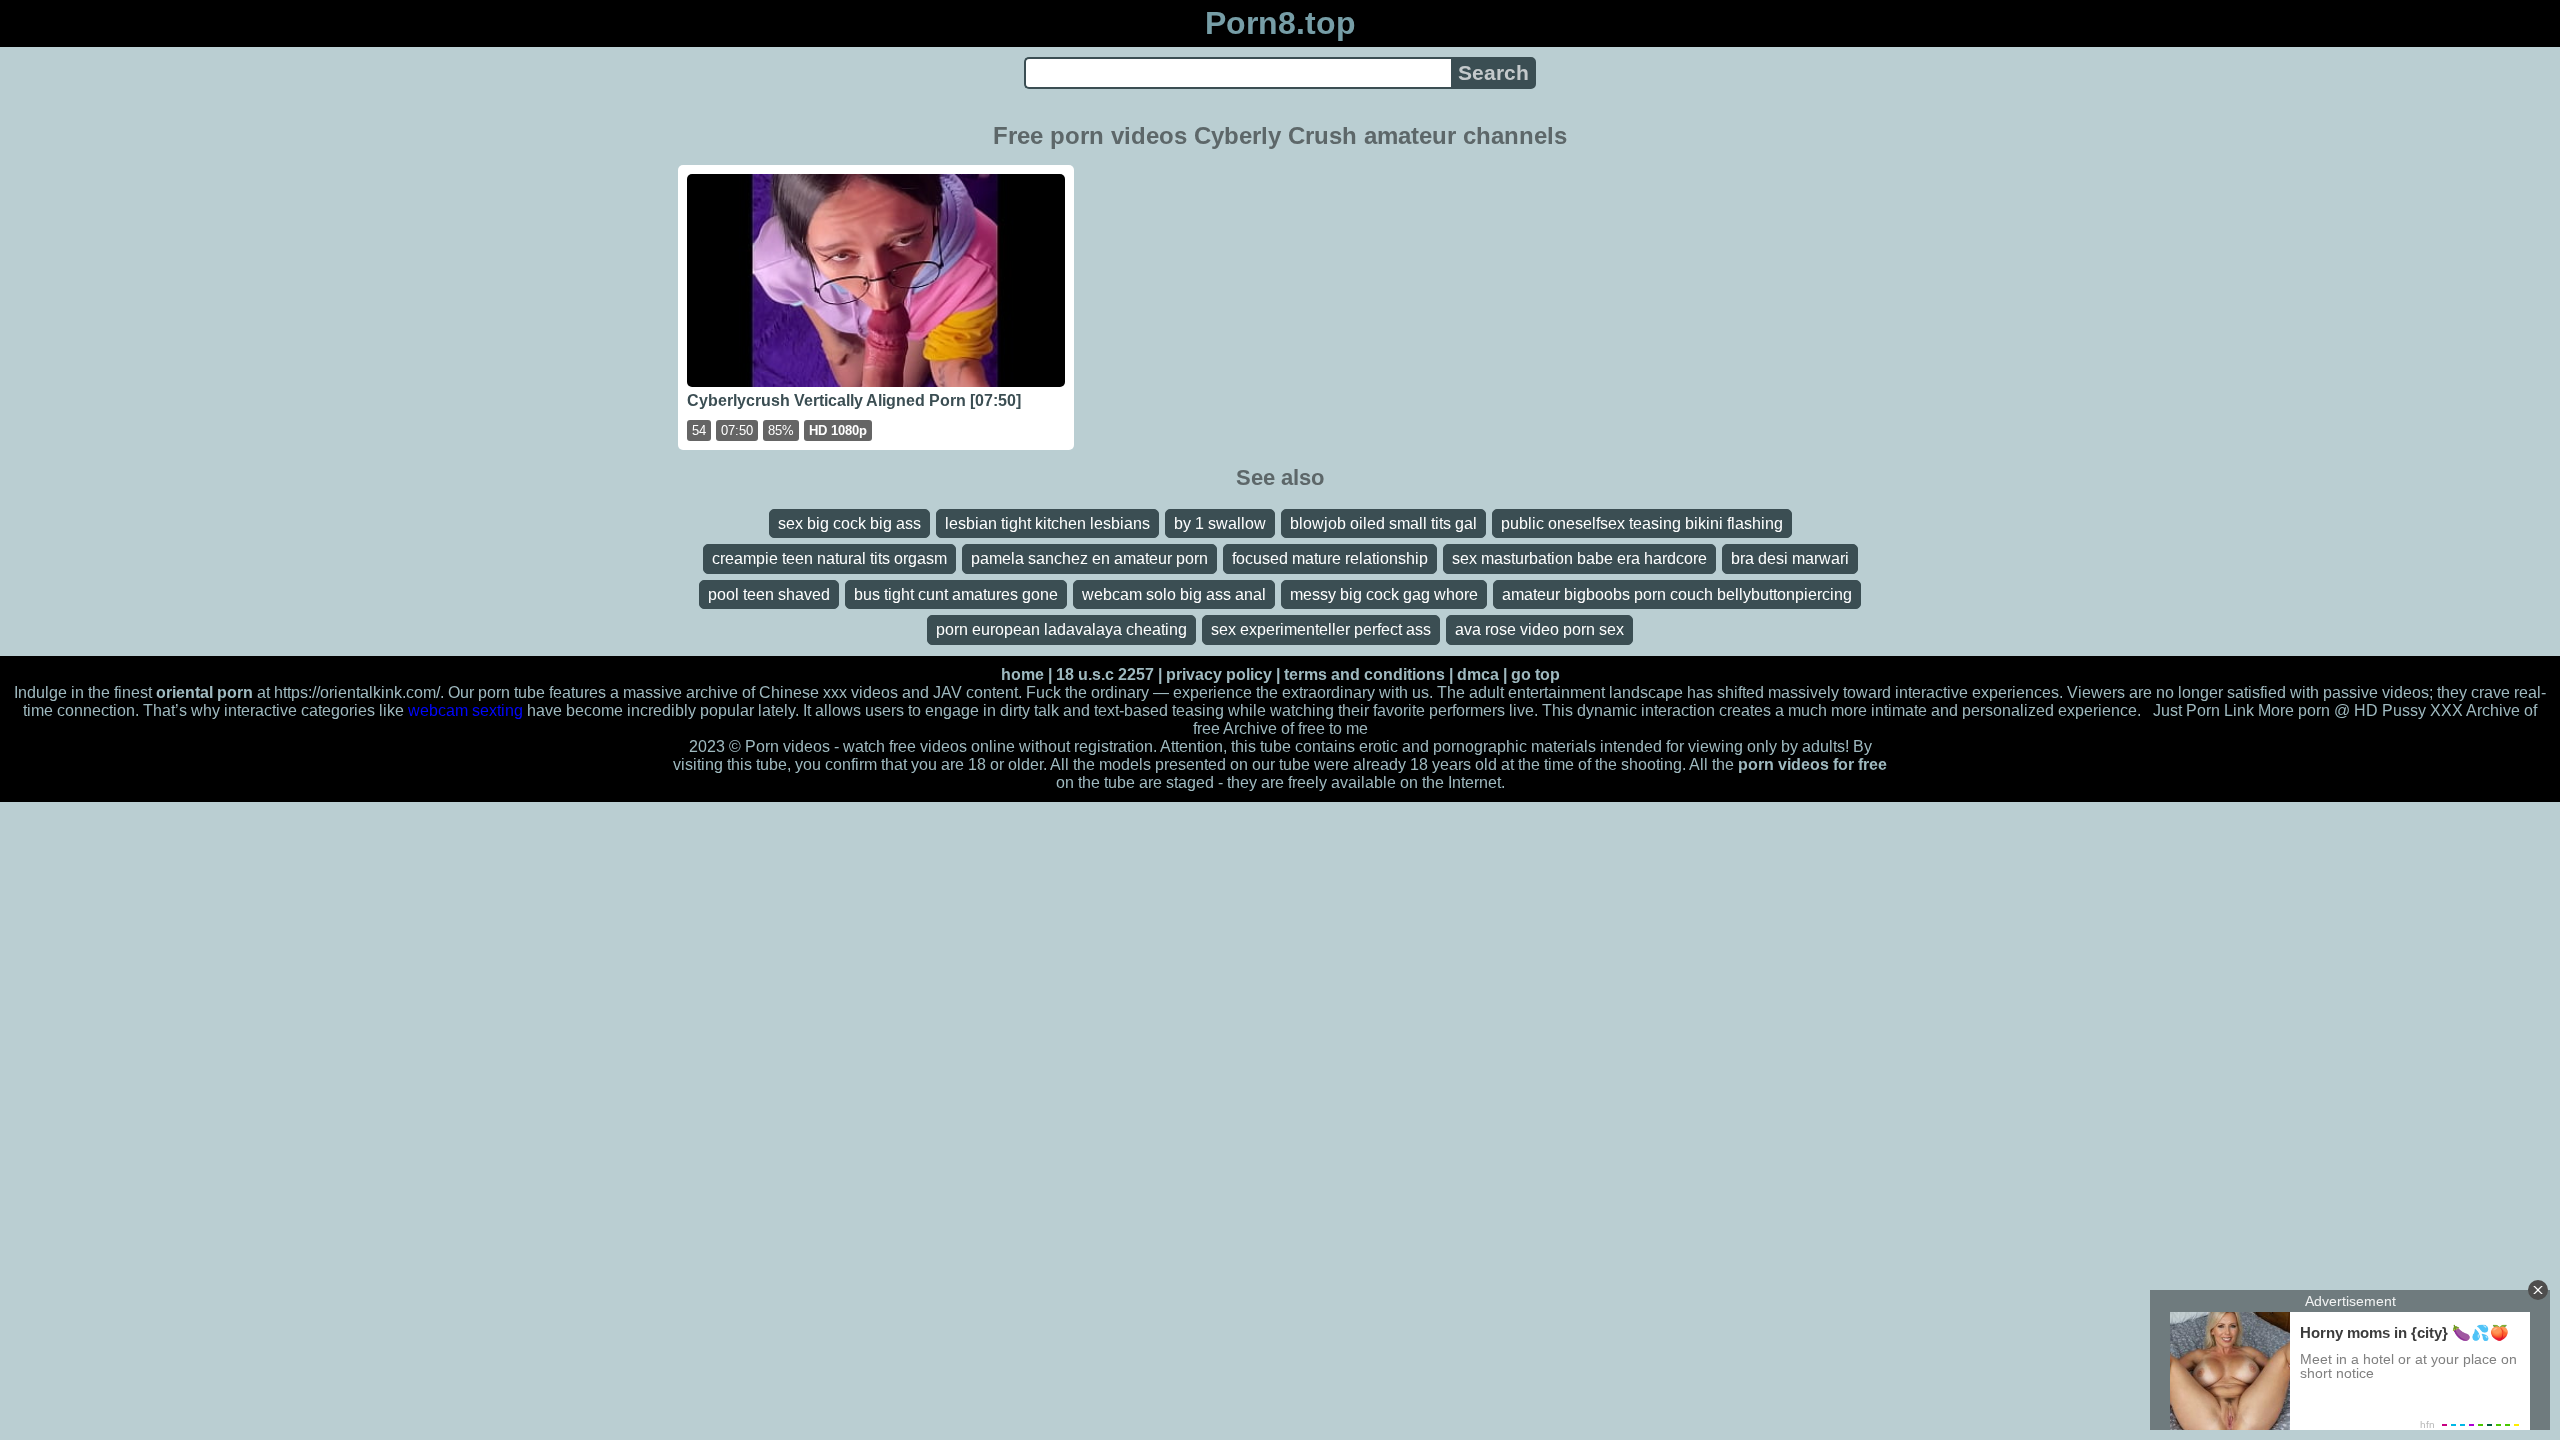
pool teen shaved (769, 594)
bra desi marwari (1790, 558)
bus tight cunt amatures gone (956, 594)
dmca (1478, 674)
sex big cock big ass (849, 523)
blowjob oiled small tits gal (1383, 523)
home (1022, 674)
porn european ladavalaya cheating (1061, 629)
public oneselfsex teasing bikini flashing (1642, 523)
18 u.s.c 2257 (1105, 674)
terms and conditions (1364, 674)
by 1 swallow (1220, 523)
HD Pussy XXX (2408, 710)
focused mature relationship (1330, 558)
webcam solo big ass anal (1174, 594)
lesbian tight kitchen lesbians (1047, 523)
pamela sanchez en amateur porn (1089, 558)
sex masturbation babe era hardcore (1579, 558)
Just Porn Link (2203, 710)
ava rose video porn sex (1539, 629)
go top (1535, 674)
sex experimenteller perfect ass (1321, 629)
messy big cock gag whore (1384, 594)
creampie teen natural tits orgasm (829, 558)
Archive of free (1274, 728)
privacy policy (1219, 674)
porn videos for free (1812, 764)
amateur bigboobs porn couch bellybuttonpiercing (1677, 594)
